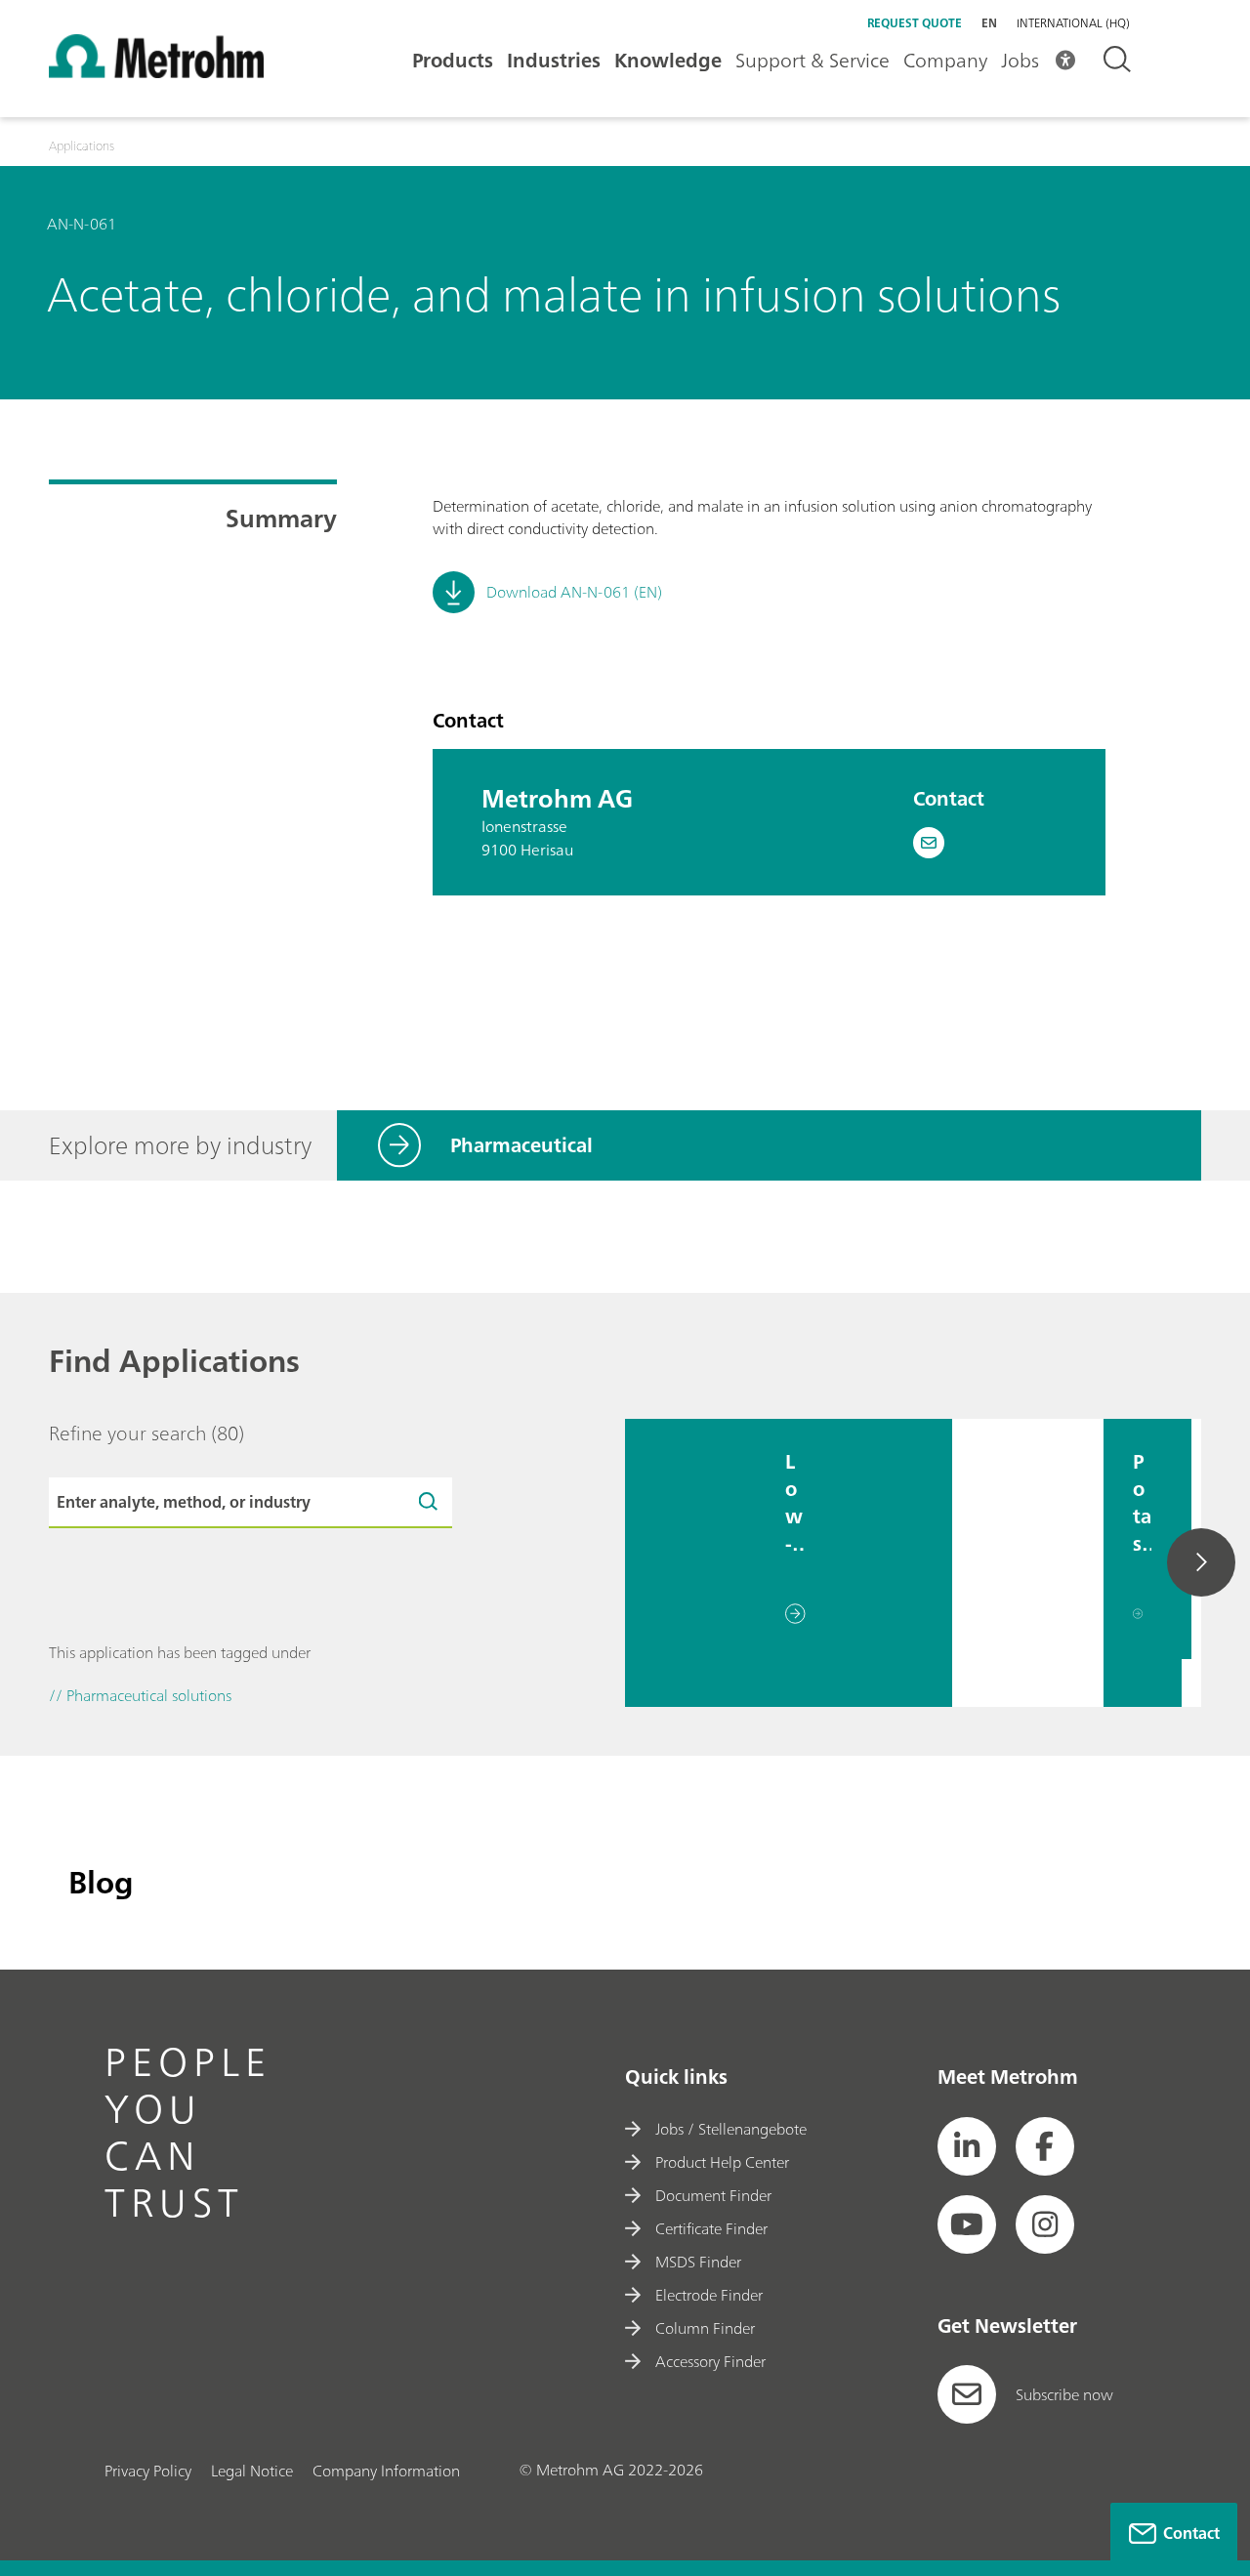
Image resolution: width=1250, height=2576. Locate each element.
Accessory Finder (710, 2361)
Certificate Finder (711, 2228)
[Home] (156, 72)
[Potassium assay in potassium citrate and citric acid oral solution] (1028, 1563)
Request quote (915, 23)
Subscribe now (1064, 2394)
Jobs (1020, 60)
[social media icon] (967, 2146)
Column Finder (705, 2328)
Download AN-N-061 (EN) (574, 592)
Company (945, 60)
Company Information (386, 2471)
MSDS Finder (698, 2262)
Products (453, 60)
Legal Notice (252, 2471)
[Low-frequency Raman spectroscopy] (690, 1563)
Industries (554, 60)
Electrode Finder (709, 2295)
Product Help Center (722, 2162)
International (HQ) (1073, 23)
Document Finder (713, 2195)
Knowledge (668, 60)
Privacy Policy (148, 2471)
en (989, 23)
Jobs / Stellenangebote (731, 2129)
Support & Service (812, 60)
